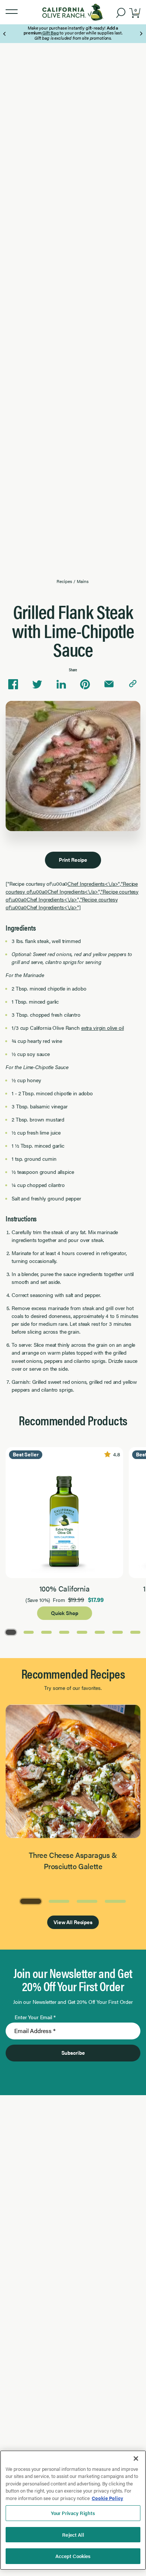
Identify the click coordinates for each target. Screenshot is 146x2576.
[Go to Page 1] (11, 1632)
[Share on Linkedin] (61, 684)
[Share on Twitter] (37, 684)
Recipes (64, 581)
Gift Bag (50, 33)
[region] (73, 2510)
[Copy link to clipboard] (133, 684)
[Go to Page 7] (118, 1632)
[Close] (136, 2459)
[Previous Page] (5, 34)
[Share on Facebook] (13, 684)
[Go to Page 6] (100, 1632)
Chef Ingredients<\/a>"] (54, 907)
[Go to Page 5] (82, 1632)
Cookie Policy (107, 2498)
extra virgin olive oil (103, 1028)
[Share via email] (109, 684)
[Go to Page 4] (64, 1632)
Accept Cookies (73, 2556)
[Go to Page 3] (46, 1632)
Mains (83, 581)
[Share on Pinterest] (85, 684)
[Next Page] (141, 34)
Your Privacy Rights (73, 2513)
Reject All (73, 2535)
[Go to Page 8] (136, 1632)
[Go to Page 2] (29, 1632)
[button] (12, 12)
